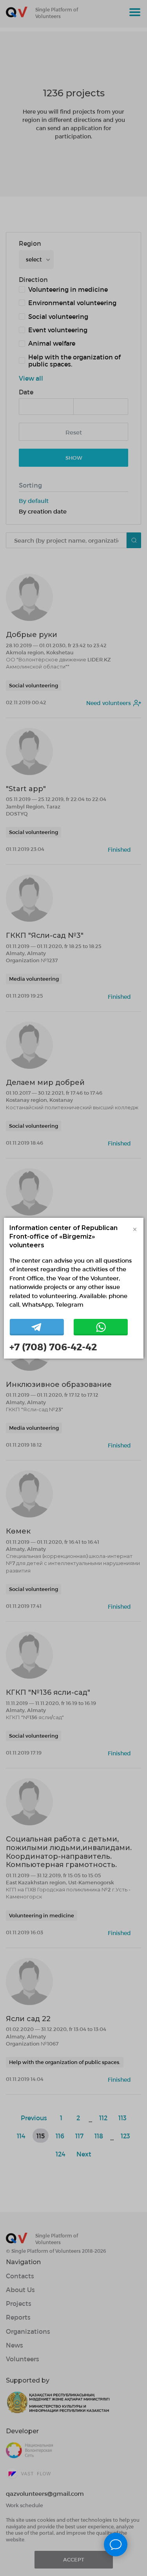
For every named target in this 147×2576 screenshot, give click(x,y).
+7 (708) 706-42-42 (53, 1347)
